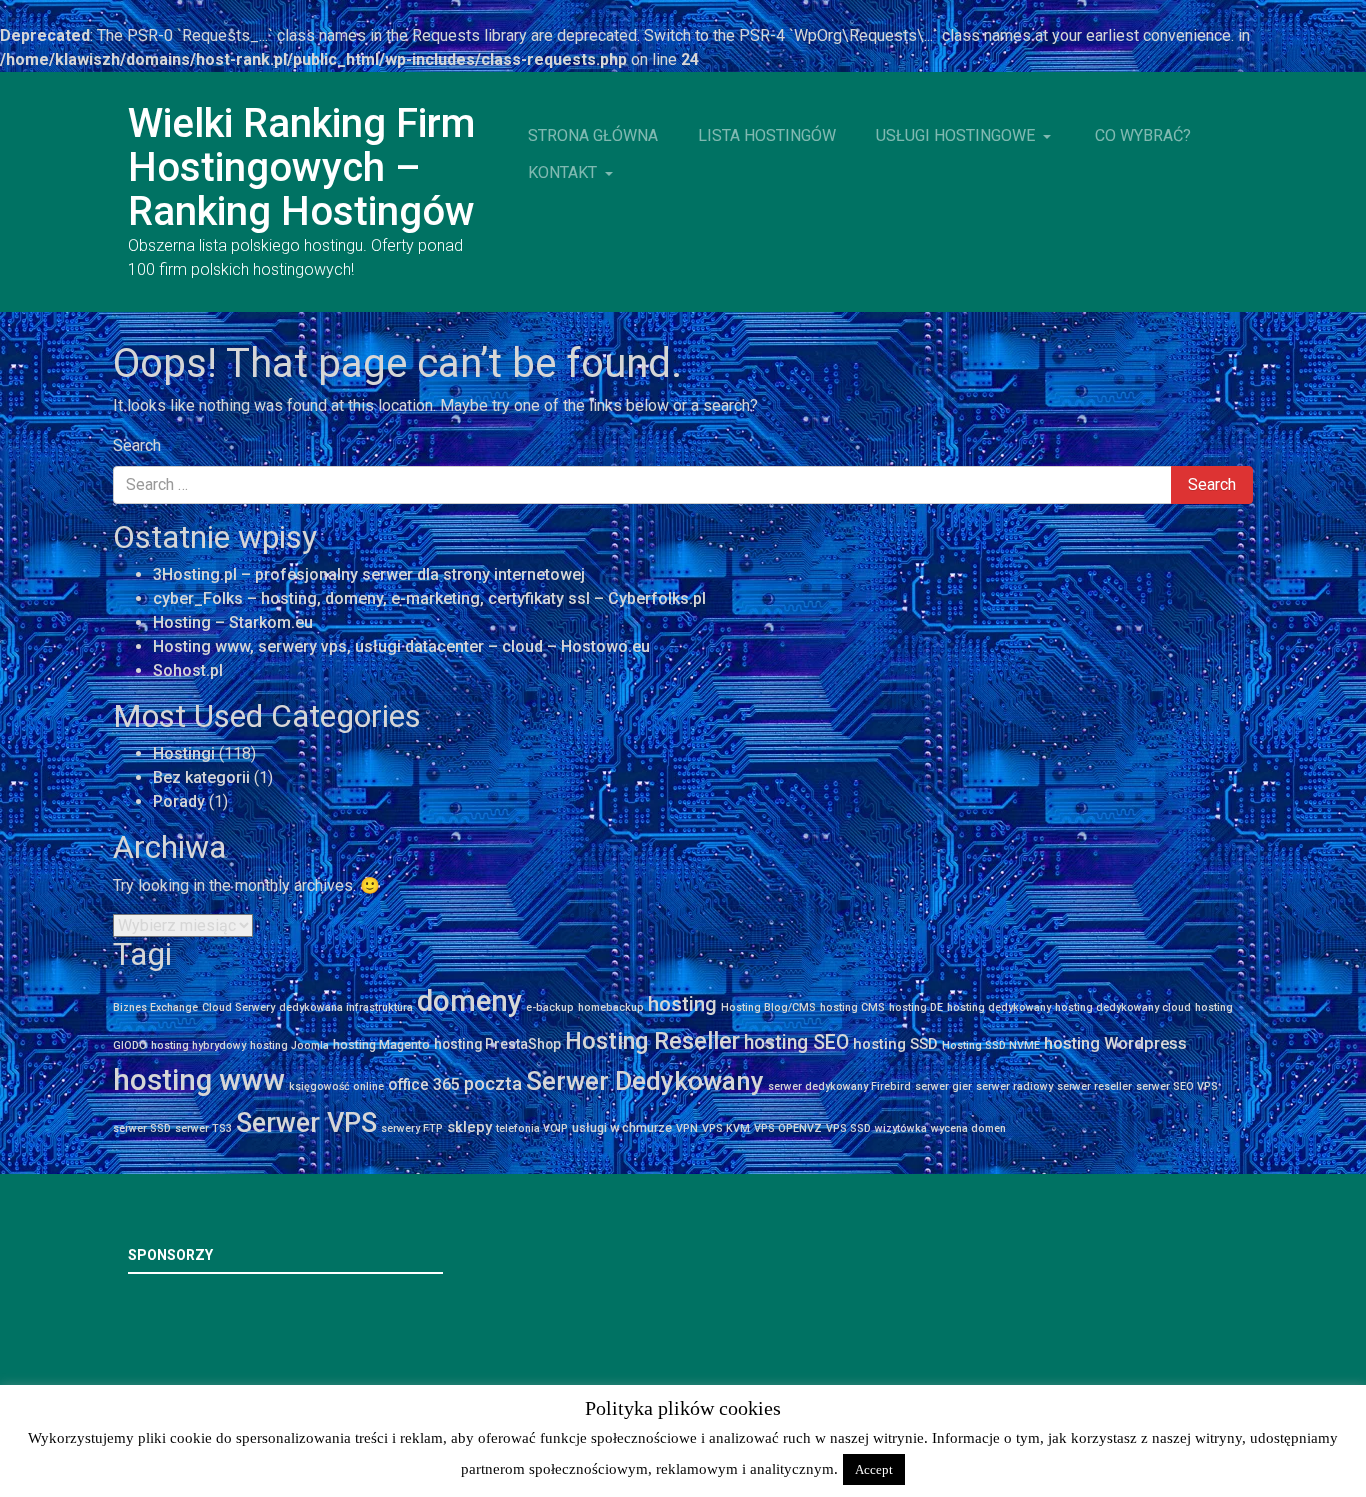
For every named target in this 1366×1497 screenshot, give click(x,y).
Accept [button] (874, 1469)
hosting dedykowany (999, 1007)
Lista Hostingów (767, 135)
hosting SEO (796, 1042)
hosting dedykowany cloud (1123, 1007)
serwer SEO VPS (1177, 1086)
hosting (682, 1004)
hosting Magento (381, 1044)
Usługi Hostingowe (957, 135)
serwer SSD (142, 1128)
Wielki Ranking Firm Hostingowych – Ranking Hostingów (301, 167)
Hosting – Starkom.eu (233, 622)
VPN (687, 1128)
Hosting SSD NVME (991, 1045)
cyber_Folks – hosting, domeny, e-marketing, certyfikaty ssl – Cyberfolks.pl (429, 598)
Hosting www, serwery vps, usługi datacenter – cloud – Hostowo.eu (401, 646)
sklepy (469, 1127)
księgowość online (336, 1086)
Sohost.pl (188, 670)
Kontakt (564, 172)
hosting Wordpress (1115, 1043)
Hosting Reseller (652, 1041)
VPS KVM (726, 1128)
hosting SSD (895, 1044)
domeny (469, 1001)
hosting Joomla (289, 1045)
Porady (179, 801)
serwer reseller (1094, 1086)
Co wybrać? (1143, 135)
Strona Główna (593, 135)
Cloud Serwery (238, 1007)
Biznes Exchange (155, 1007)
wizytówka (901, 1128)
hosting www (199, 1080)
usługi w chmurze (622, 1127)
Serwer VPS (306, 1123)
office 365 (424, 1084)
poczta (493, 1084)
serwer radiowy (1014, 1086)
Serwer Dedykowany (645, 1081)
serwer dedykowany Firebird (839, 1086)
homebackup (611, 1007)
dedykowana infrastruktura (346, 1007)
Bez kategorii (201, 777)
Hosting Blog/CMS (768, 1007)
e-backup (550, 1007)
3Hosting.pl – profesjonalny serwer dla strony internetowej (369, 574)
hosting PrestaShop (497, 1044)
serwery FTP (412, 1128)
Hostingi (184, 753)
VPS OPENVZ (788, 1128)
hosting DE (916, 1007)
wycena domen (968, 1128)
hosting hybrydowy (198, 1045)
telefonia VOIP (532, 1128)
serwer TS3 (203, 1128)
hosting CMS (852, 1007)
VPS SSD (848, 1128)
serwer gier (943, 1086)
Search (137, 445)
